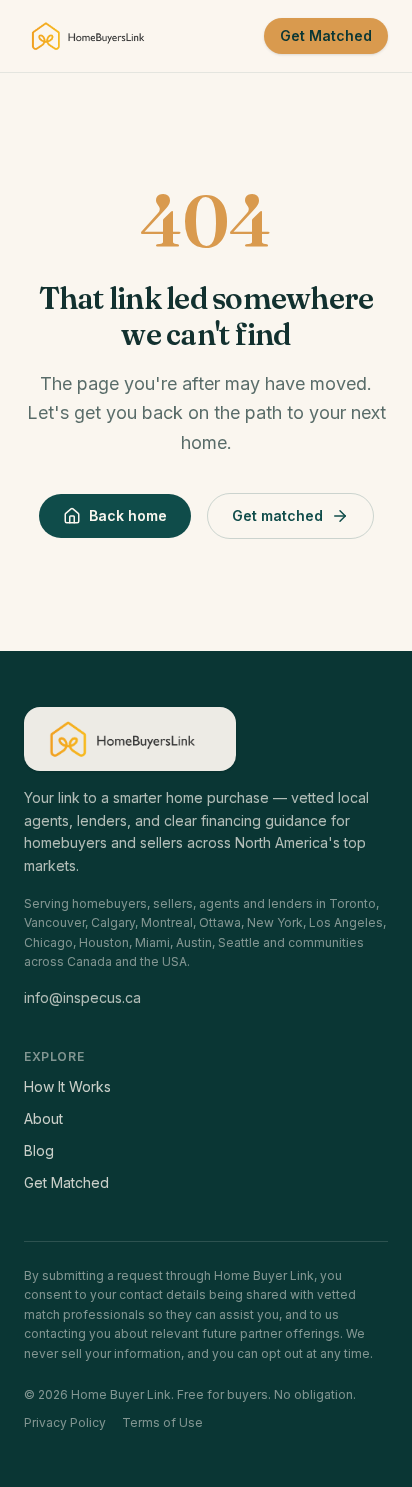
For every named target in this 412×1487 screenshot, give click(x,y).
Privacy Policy (65, 1422)
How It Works (67, 1086)
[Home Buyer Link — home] (94, 36)
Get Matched (326, 35)
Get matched (277, 515)
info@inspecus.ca (82, 997)
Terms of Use (162, 1422)
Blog (39, 1150)
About (43, 1118)
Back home (128, 515)
